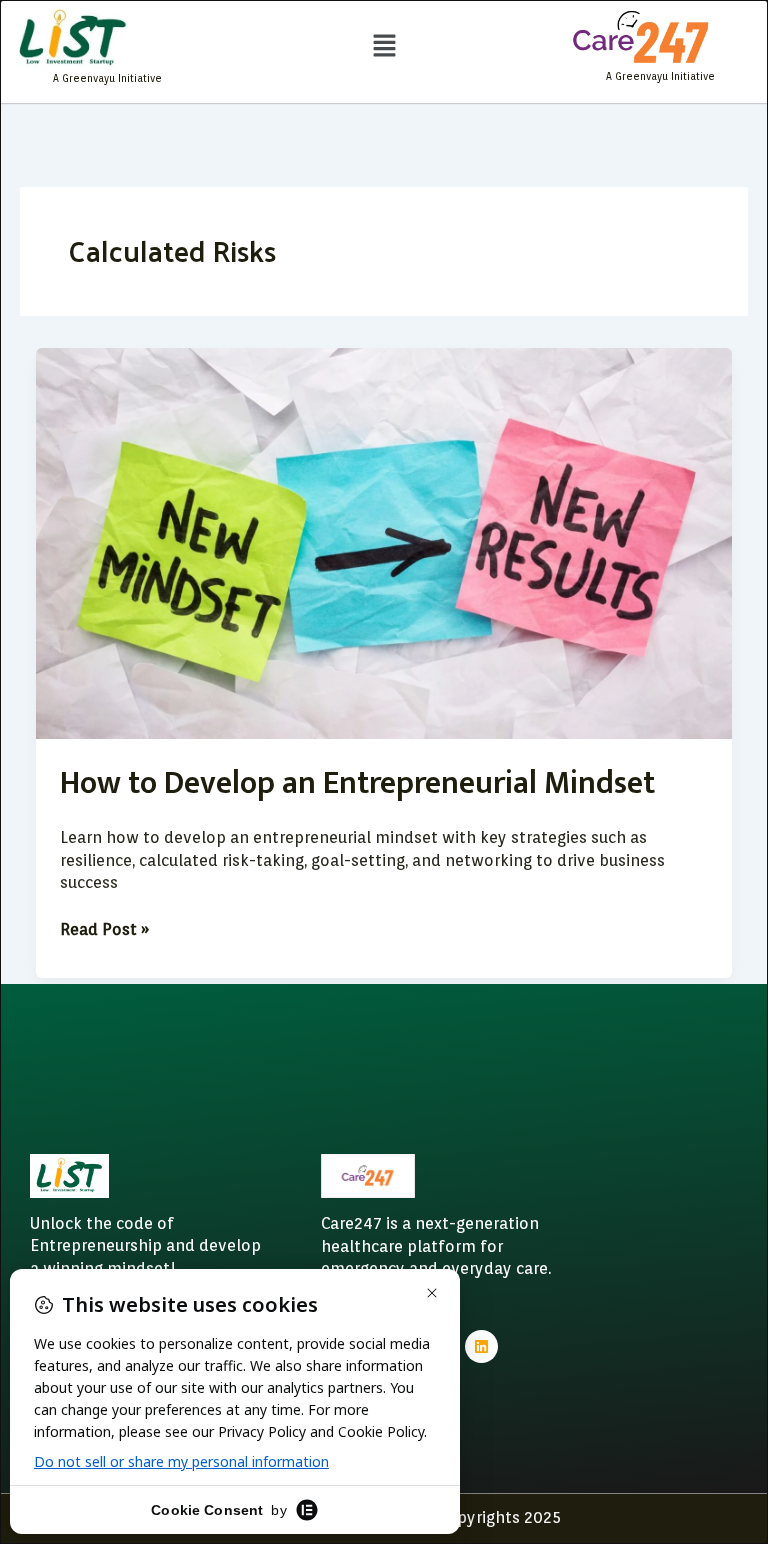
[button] (384, 46)
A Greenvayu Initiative (107, 78)
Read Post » (104, 929)
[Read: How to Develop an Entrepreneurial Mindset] (384, 542)
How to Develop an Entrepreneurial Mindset (357, 783)
